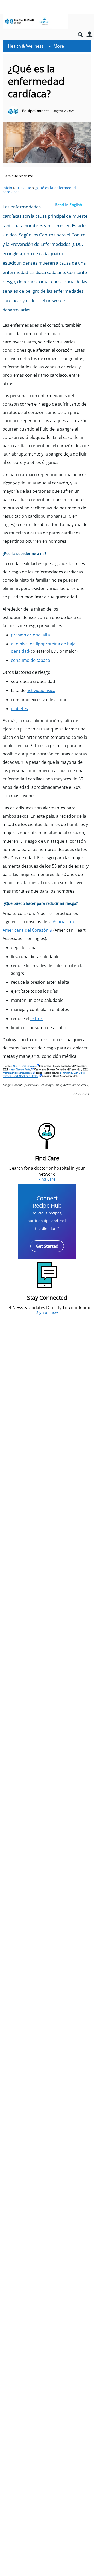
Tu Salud (24, 188)
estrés (36, 1018)
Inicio (7, 188)
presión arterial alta (30, 635)
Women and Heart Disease (17, 1073)
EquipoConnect (36, 111)
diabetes (19, 709)
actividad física (41, 690)
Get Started (47, 1246)
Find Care (47, 1179)
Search (80, 35)
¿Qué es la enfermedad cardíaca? (39, 190)
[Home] (35, 21)
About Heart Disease (24, 1066)
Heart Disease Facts (19, 1069)
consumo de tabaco (31, 660)
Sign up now (47, 1313)
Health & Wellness (26, 46)
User (89, 35)
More (59, 46)
